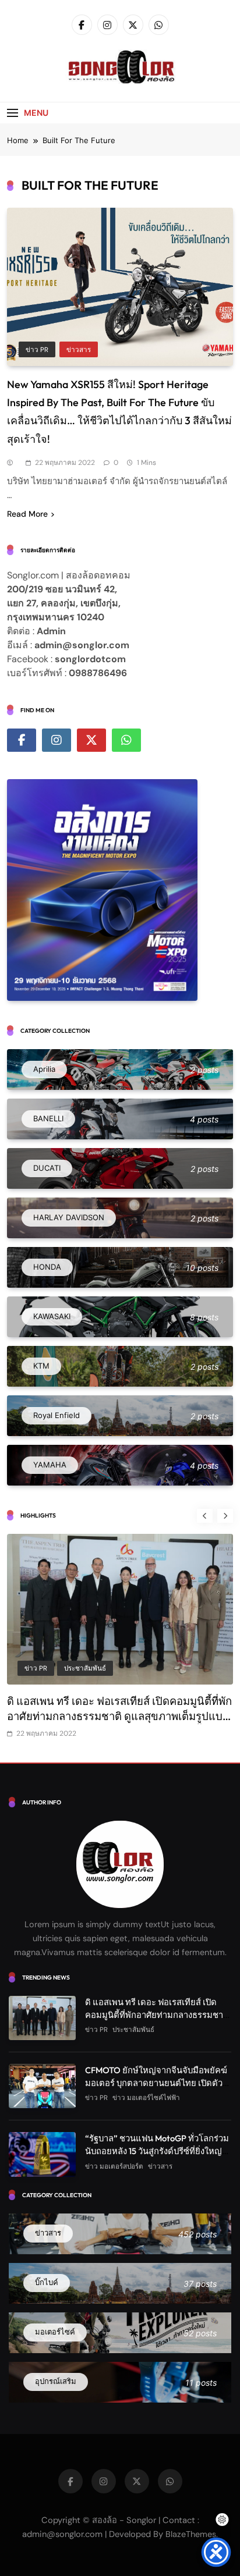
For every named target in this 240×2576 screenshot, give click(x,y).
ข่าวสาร (79, 350)
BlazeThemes (191, 2534)
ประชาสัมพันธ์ (133, 2030)
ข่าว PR (37, 350)
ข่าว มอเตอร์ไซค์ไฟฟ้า (98, 1668)
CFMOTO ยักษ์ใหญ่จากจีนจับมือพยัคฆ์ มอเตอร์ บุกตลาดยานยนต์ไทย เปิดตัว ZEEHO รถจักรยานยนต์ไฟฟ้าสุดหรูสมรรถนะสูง (115, 1716)
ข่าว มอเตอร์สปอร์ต (114, 2166)
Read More (27, 514)
